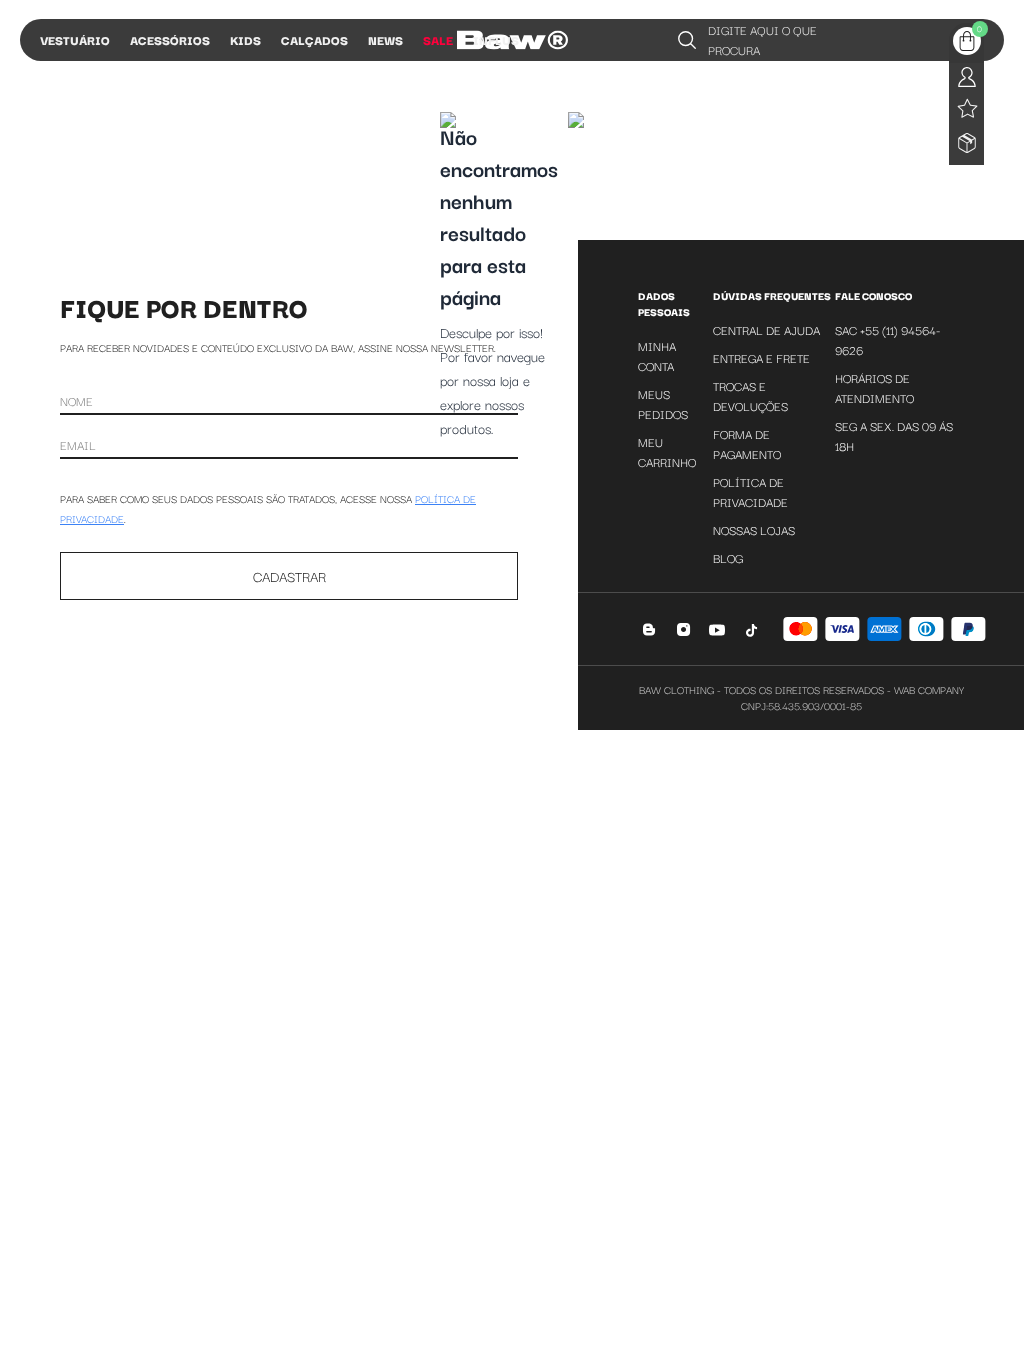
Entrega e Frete (761, 357)
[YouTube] (717, 629)
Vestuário (75, 39)
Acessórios (170, 39)
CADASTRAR (289, 576)
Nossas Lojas (754, 529)
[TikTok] (751, 629)
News (385, 39)
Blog (728, 557)
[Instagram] (683, 629)
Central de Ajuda (766, 329)
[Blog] (649, 629)
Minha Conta (657, 355)
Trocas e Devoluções (750, 395)
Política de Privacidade (750, 491)
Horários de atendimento (874, 387)
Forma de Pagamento (747, 443)
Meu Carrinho (667, 451)
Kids (245, 39)
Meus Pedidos (663, 403)
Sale (438, 39)
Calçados (314, 39)
